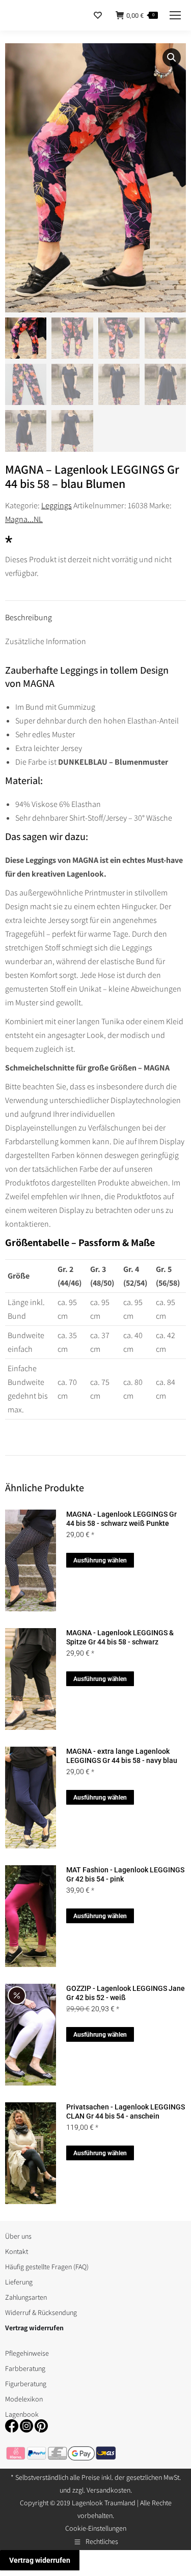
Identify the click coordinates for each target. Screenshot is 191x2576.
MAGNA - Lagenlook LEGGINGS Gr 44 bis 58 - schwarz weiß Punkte (121, 1519)
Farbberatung (25, 2368)
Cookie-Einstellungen (96, 2528)
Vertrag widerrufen (40, 2560)
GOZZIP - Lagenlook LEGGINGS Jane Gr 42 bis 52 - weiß (126, 1993)
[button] (172, 57)
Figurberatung (26, 2384)
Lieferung (19, 2282)
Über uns (18, 2236)
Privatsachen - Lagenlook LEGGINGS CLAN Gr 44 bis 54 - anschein (126, 2111)
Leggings (57, 505)
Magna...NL (24, 519)
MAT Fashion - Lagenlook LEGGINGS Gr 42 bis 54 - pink (125, 1874)
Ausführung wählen (100, 1560)
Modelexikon (24, 2399)
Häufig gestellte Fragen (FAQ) (47, 2267)
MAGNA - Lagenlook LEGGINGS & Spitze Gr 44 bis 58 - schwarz (120, 1637)
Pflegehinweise (27, 2353)
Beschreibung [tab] (29, 617)
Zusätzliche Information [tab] (46, 641)
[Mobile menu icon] (175, 15)
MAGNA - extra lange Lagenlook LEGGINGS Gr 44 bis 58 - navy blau (122, 1756)
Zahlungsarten (26, 2297)
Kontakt (17, 2251)
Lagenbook (22, 2414)
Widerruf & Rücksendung (41, 2312)
